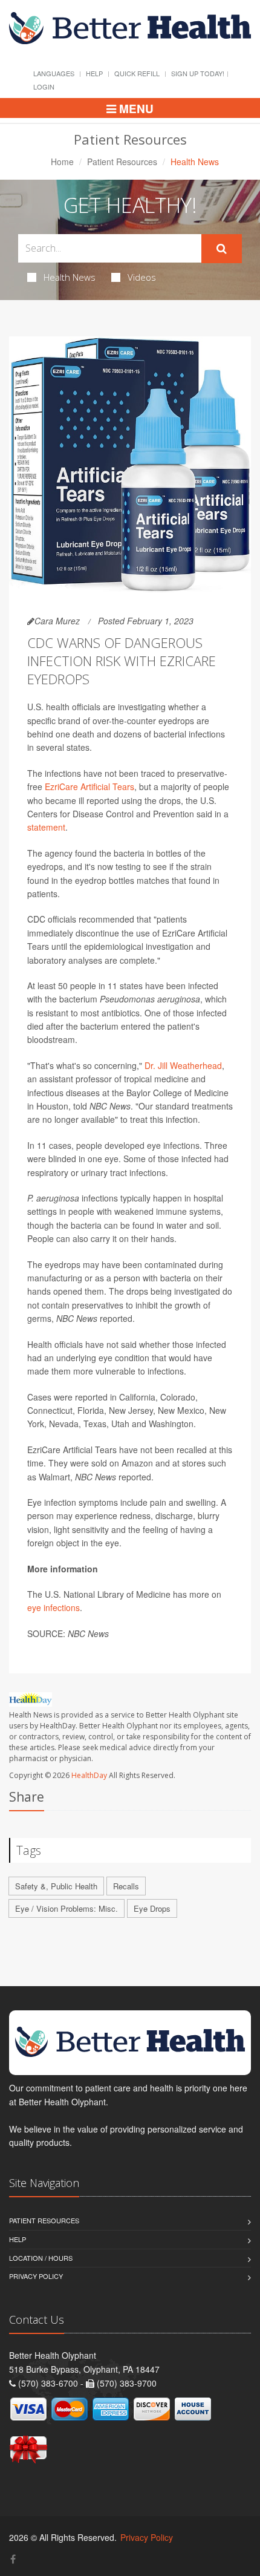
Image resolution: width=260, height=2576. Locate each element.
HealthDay (89, 1775)
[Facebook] (13, 2559)
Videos (142, 277)
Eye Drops (152, 1908)
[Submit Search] (222, 249)
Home (62, 162)
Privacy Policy (36, 2276)
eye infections (54, 1607)
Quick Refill (137, 73)
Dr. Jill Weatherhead (183, 1065)
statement (46, 827)
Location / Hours (41, 2258)
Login (44, 87)
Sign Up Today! (198, 73)
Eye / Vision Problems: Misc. (67, 1908)
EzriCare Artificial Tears (89, 786)
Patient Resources (122, 162)
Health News (70, 277)
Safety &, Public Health (56, 1886)
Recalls (126, 1886)
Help (94, 73)
